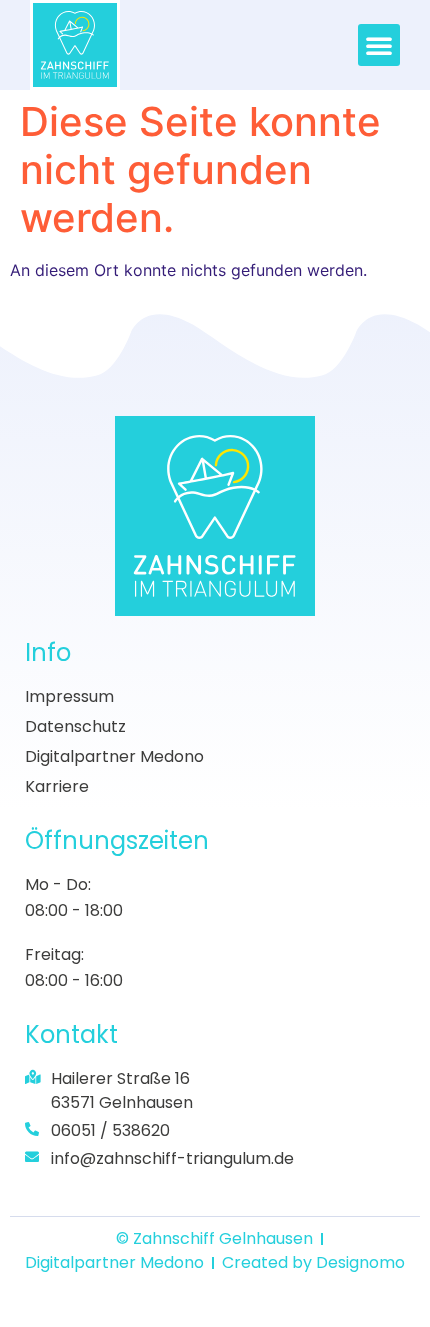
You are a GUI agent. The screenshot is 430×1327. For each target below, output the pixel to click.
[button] (379, 45)
